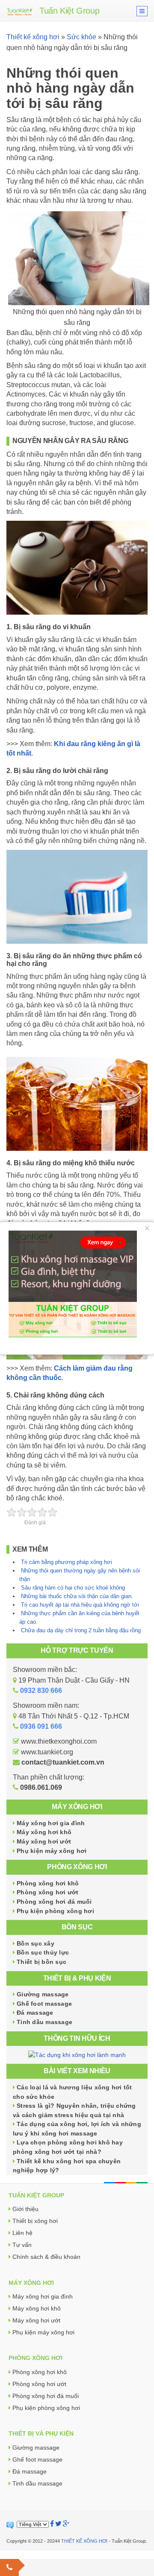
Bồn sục (77, 1927)
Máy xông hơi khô (44, 1832)
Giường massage (43, 1994)
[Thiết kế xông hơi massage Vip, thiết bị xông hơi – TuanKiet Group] (20, 11)
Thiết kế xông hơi (33, 37)
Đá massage (35, 2013)
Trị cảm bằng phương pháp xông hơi (67, 1562)
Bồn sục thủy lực (43, 1952)
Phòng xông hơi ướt (48, 1892)
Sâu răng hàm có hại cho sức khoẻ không (73, 1588)
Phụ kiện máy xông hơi (52, 1851)
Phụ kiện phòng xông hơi (55, 1911)
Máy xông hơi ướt (44, 1841)
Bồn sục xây (36, 1943)
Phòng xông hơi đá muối (54, 1902)
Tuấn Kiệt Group (69, 11)
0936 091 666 (41, 1726)
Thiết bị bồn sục (41, 1962)
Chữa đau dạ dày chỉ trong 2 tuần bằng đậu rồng (81, 1630)
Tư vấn (22, 2245)
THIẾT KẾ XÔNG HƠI (84, 2541)
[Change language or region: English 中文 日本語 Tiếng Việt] (33, 2524)
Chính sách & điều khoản (46, 2257)
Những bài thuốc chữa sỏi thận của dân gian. (77, 1596)
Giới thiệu (25, 2209)
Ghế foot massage (44, 2004)
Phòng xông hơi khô (48, 1883)
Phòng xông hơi (77, 1867)
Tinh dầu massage (44, 2022)
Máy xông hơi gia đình (51, 1823)
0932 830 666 (41, 1691)
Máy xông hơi (77, 1807)
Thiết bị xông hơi (35, 2221)
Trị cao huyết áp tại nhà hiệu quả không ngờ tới (80, 1605)
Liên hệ (22, 2233)
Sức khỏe (81, 37)
